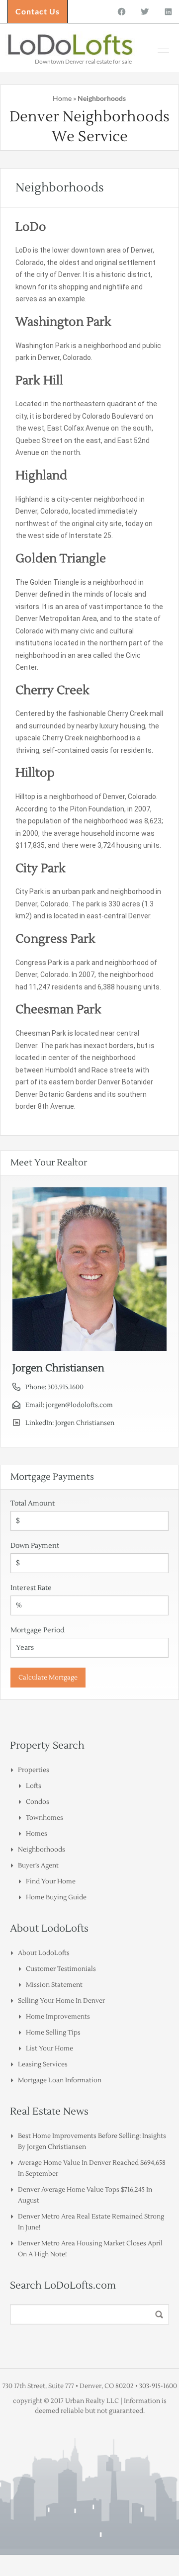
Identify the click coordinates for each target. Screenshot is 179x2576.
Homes (37, 1834)
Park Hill (39, 381)
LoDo (31, 227)
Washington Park (63, 322)
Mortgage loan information (60, 2080)
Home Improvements (58, 2017)
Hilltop (35, 773)
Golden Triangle (61, 559)
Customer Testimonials (61, 1969)
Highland (41, 476)
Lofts (34, 1786)
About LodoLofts (44, 1953)
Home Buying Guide (56, 1897)
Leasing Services (43, 2064)
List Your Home (49, 2048)
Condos (38, 1802)
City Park (41, 868)
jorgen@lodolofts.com (79, 1405)
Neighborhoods (42, 1850)
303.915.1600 (66, 1387)
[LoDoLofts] (71, 46)
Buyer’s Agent (38, 1865)
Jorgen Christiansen (85, 1423)
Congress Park (55, 939)
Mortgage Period (38, 1630)
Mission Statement (54, 1985)
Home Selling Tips (53, 2033)
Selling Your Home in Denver (61, 2001)
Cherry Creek (52, 690)
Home (62, 98)
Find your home (51, 1881)
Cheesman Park (58, 1010)
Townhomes (45, 1818)
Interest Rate (31, 1588)
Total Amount (33, 1504)
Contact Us (38, 11)
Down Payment (35, 1546)
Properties (34, 1770)
